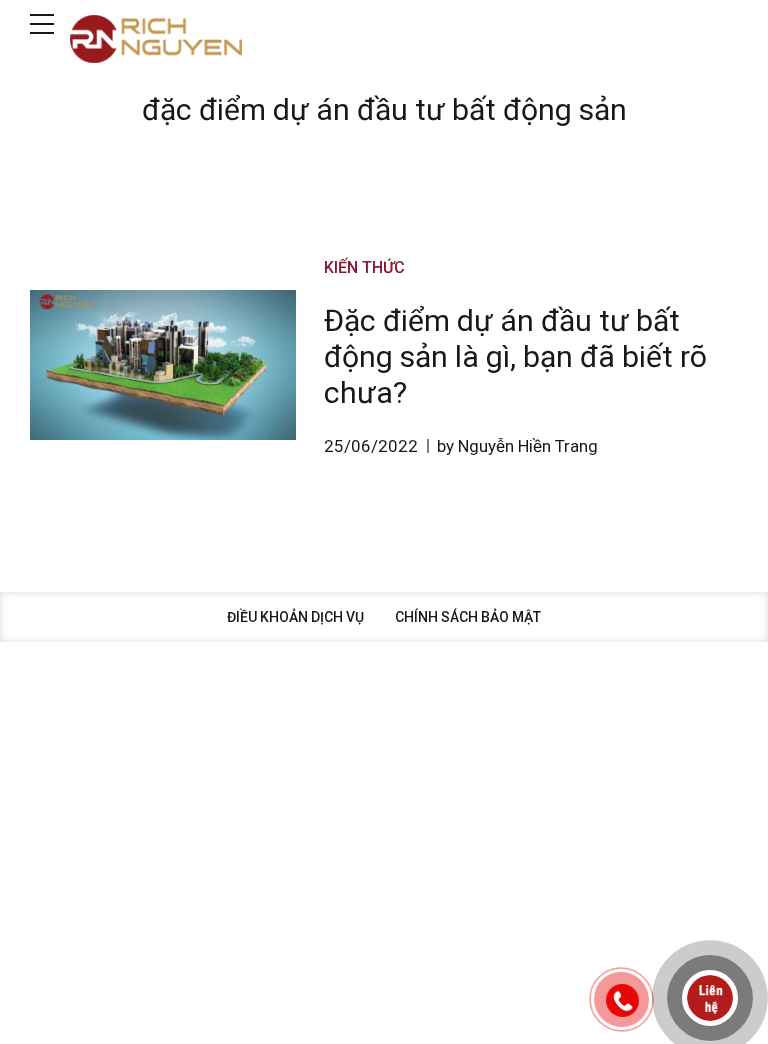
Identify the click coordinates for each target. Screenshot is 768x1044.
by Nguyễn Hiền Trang (517, 446)
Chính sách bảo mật (468, 617)
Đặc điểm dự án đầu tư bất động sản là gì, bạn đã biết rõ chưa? (515, 356)
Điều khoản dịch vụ (295, 617)
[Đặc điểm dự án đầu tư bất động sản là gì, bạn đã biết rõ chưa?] (163, 365)
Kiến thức (364, 267)
